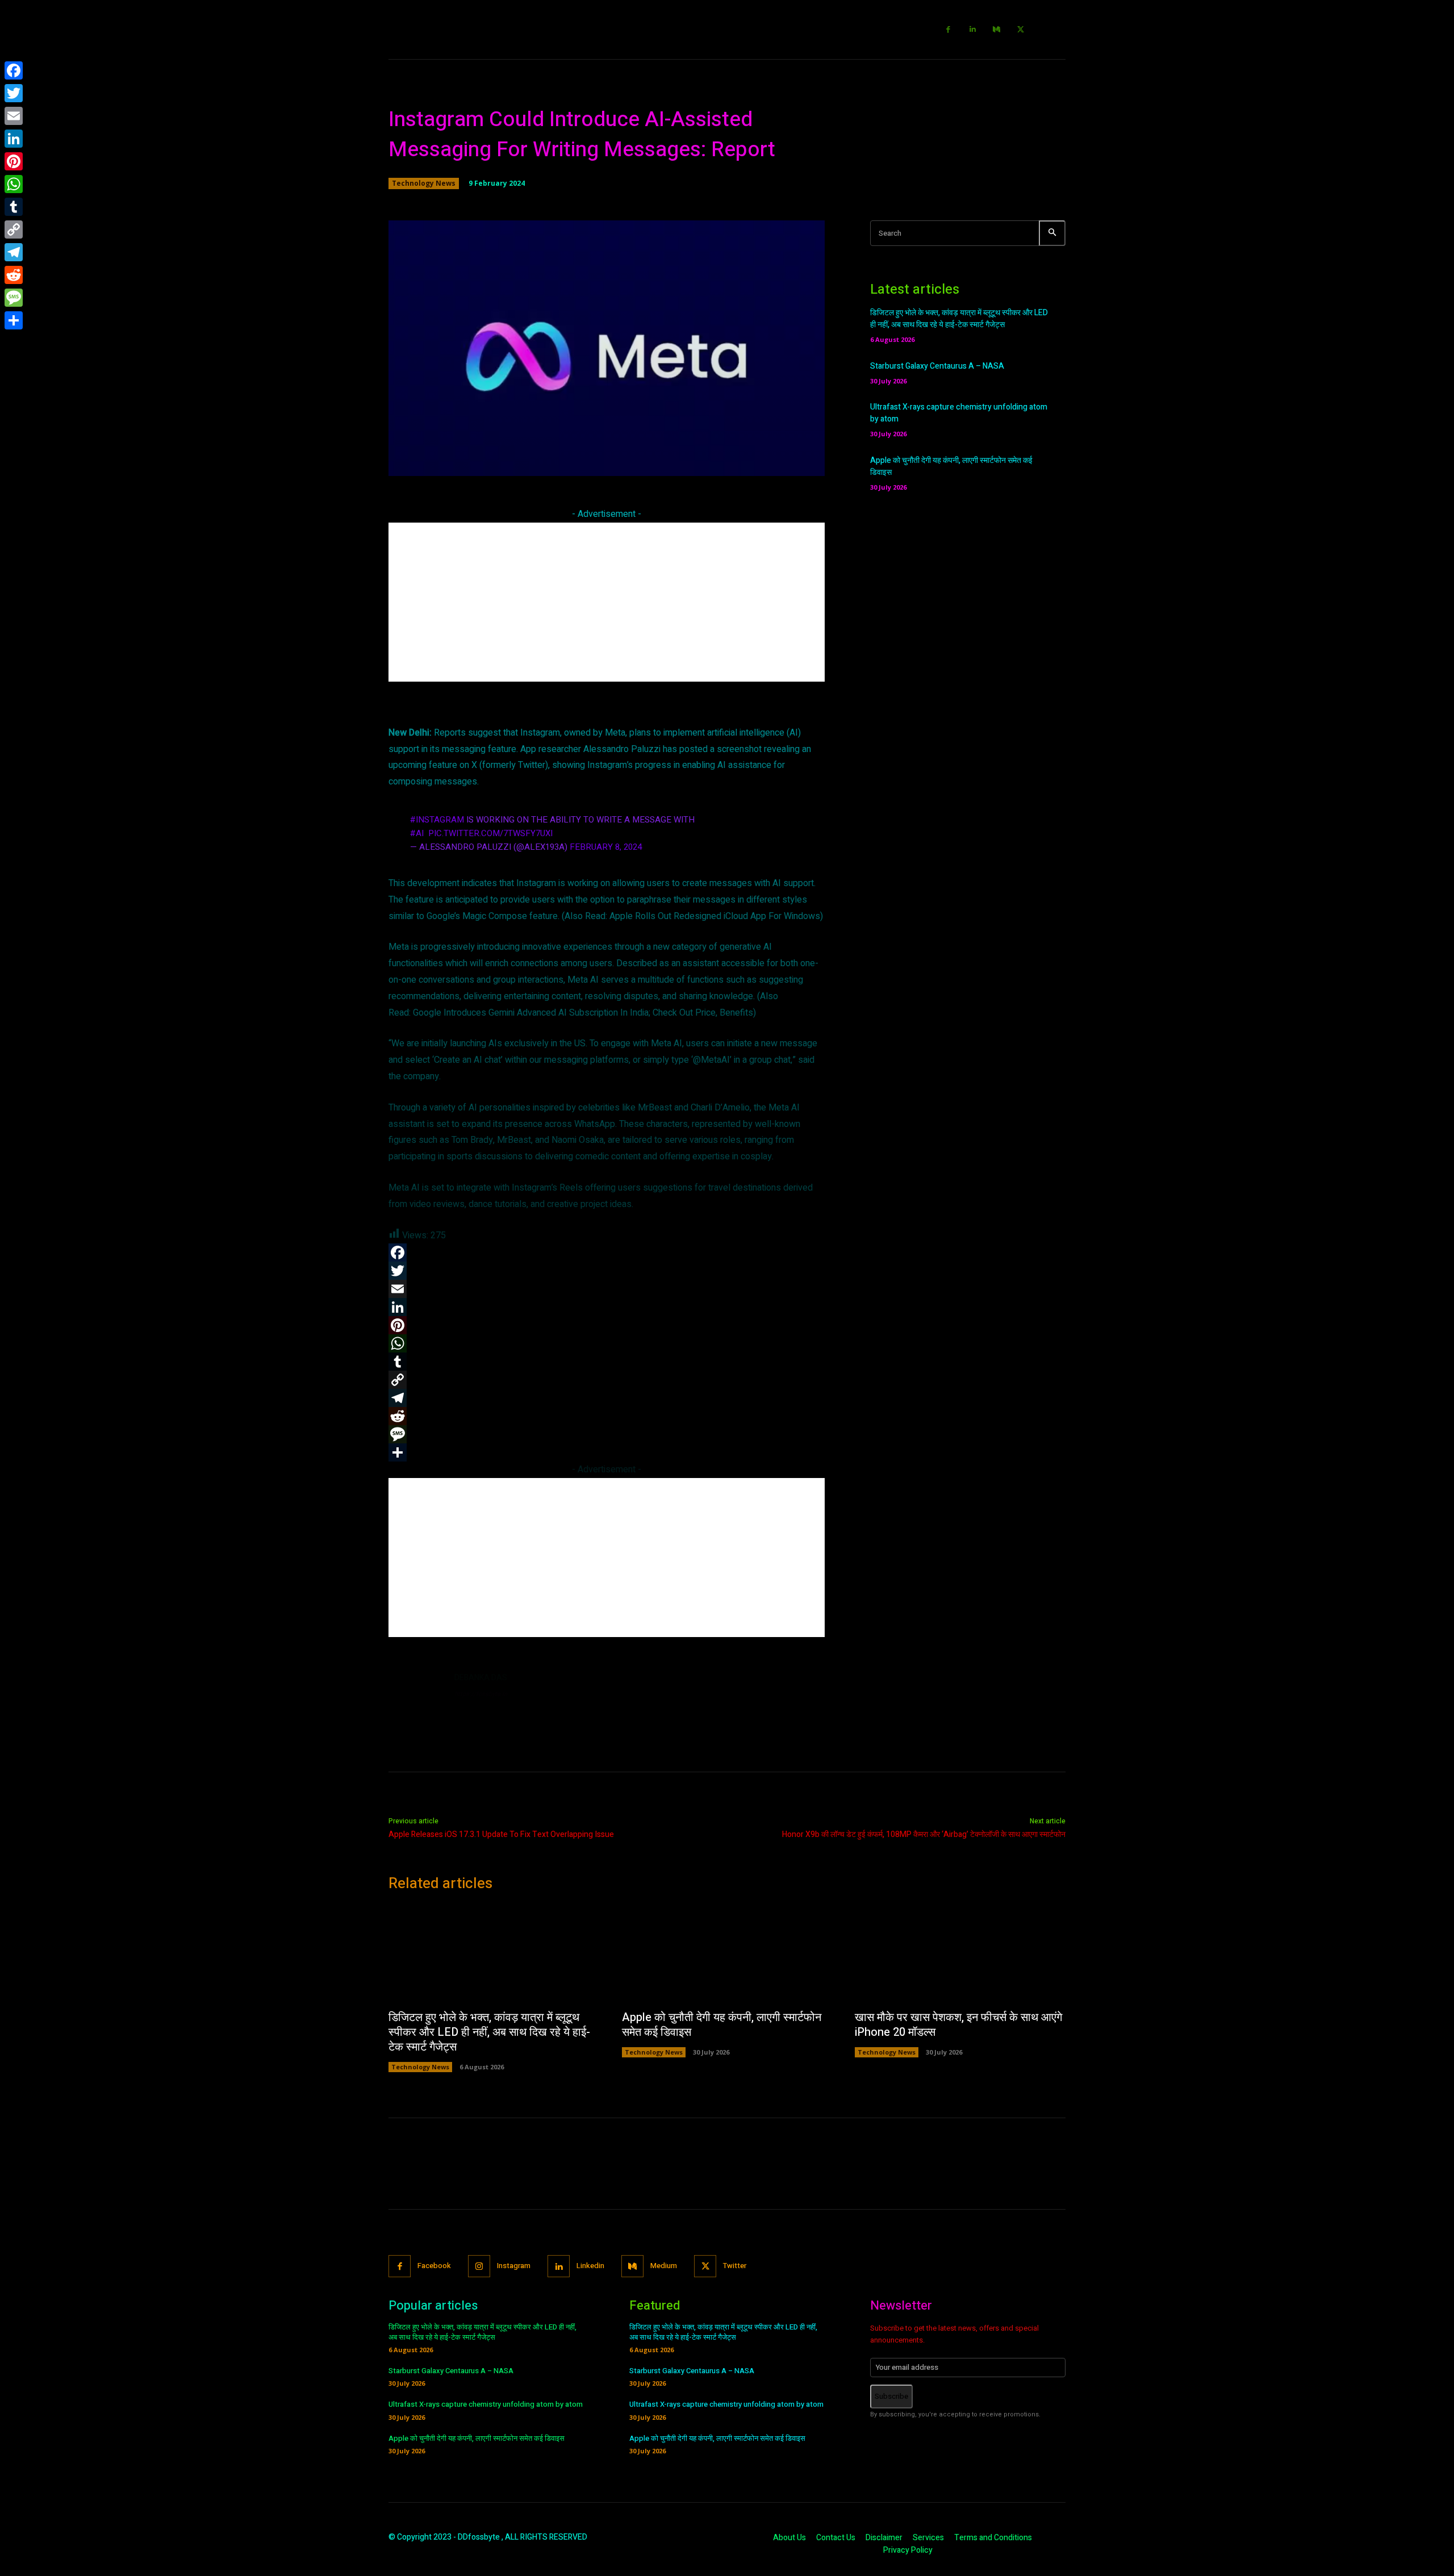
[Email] (14, 116)
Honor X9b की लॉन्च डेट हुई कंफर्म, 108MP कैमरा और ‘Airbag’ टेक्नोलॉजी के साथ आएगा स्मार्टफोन (924, 1834)
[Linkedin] (973, 30)
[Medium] (997, 30)
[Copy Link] (14, 229)
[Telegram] (14, 252)
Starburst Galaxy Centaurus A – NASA (937, 366)
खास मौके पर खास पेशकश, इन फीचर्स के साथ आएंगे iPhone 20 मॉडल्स (958, 2025)
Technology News (424, 183)
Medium (664, 2266)
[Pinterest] (14, 161)
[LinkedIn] (14, 139)
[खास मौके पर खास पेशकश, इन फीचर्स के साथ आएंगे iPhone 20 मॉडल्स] (960, 1954)
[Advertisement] (607, 602)
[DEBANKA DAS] (416, 1699)
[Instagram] (479, 2266)
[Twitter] (1021, 30)
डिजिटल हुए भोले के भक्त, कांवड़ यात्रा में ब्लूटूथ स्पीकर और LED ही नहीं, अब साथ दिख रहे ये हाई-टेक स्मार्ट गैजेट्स (959, 319)
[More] (770, 461)
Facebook (434, 2266)
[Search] (1052, 233)
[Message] (14, 298)
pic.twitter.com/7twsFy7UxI (490, 833)
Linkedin (590, 2266)
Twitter (735, 2266)
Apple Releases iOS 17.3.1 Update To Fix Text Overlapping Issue (501, 1834)
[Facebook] (949, 30)
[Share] (14, 320)
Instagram (514, 2266)
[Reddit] (14, 275)
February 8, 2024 (606, 847)
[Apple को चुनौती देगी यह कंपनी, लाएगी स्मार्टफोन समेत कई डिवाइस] (727, 1954)
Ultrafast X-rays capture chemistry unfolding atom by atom (486, 2404)
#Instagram (437, 820)
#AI (417, 833)
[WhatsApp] (14, 184)
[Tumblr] (14, 207)
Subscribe (891, 2396)
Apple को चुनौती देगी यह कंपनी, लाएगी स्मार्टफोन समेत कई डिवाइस (722, 2025)
